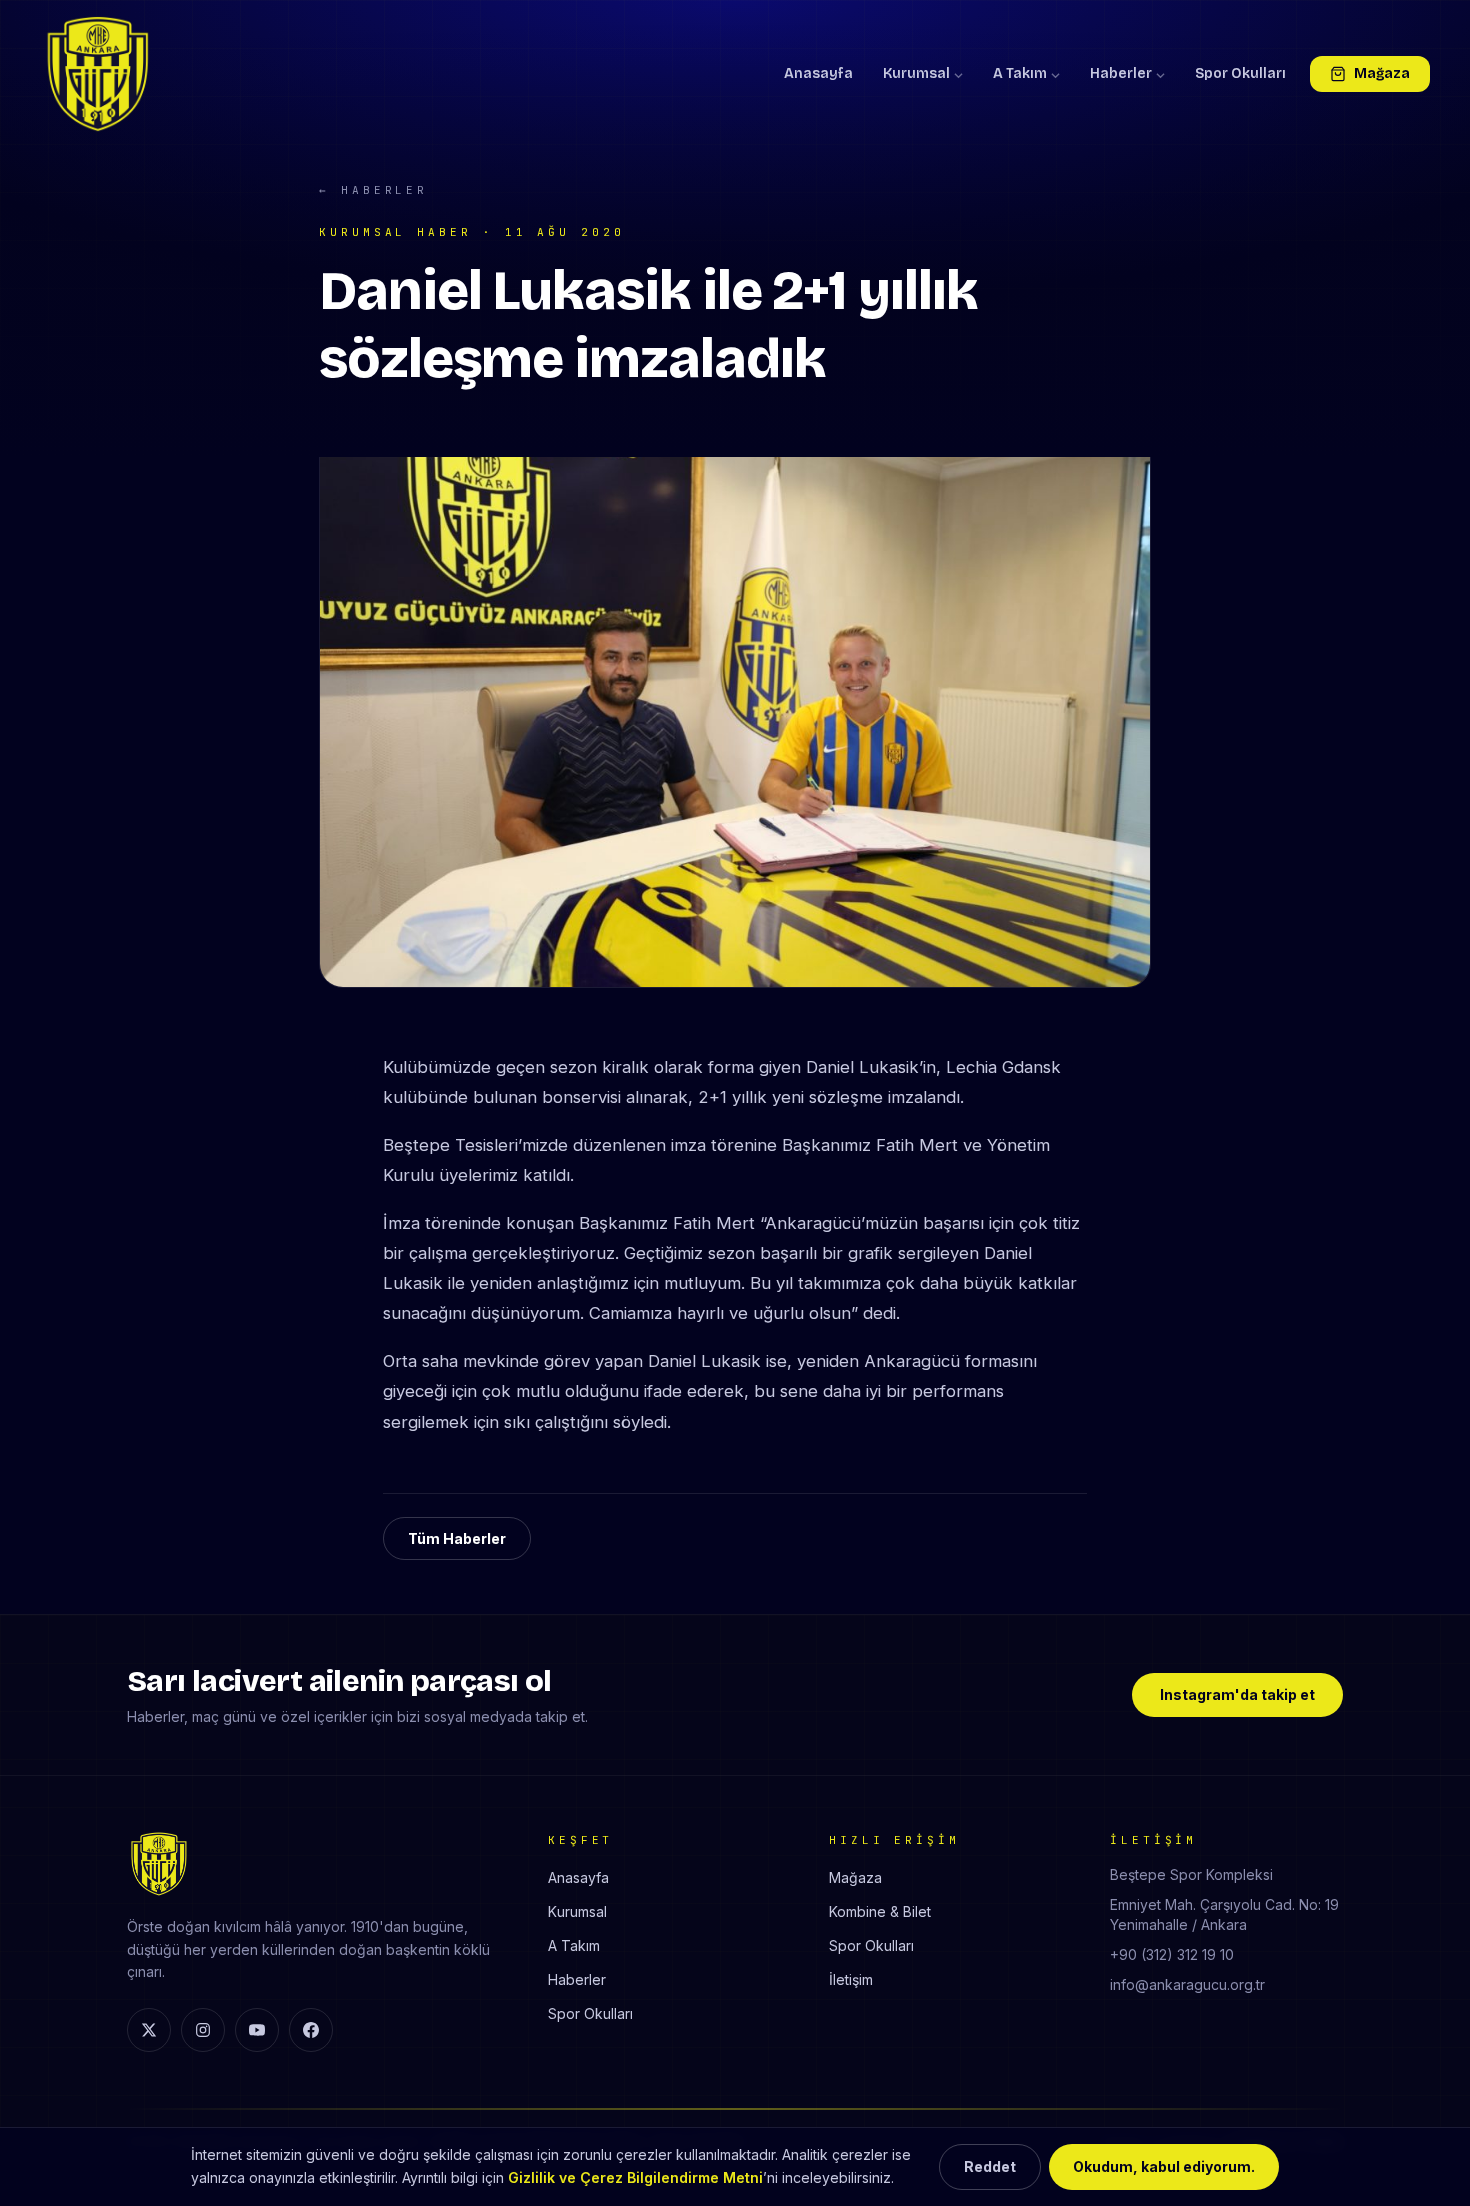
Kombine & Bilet (880, 1911)
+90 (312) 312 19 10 (1172, 1954)
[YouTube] (257, 2030)
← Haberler (373, 190)
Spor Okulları (1240, 73)
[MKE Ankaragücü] (98, 74)
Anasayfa (818, 73)
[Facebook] (311, 2030)
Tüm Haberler (457, 1538)
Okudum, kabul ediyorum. (1164, 2166)
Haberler (1121, 73)
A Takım (1020, 73)
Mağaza (1382, 73)
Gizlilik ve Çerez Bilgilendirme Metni (635, 2177)
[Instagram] (203, 2030)
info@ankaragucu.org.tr (1187, 1984)
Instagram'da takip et (1237, 1694)
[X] (149, 2030)
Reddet (990, 2166)
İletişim (851, 1979)
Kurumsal (916, 73)
